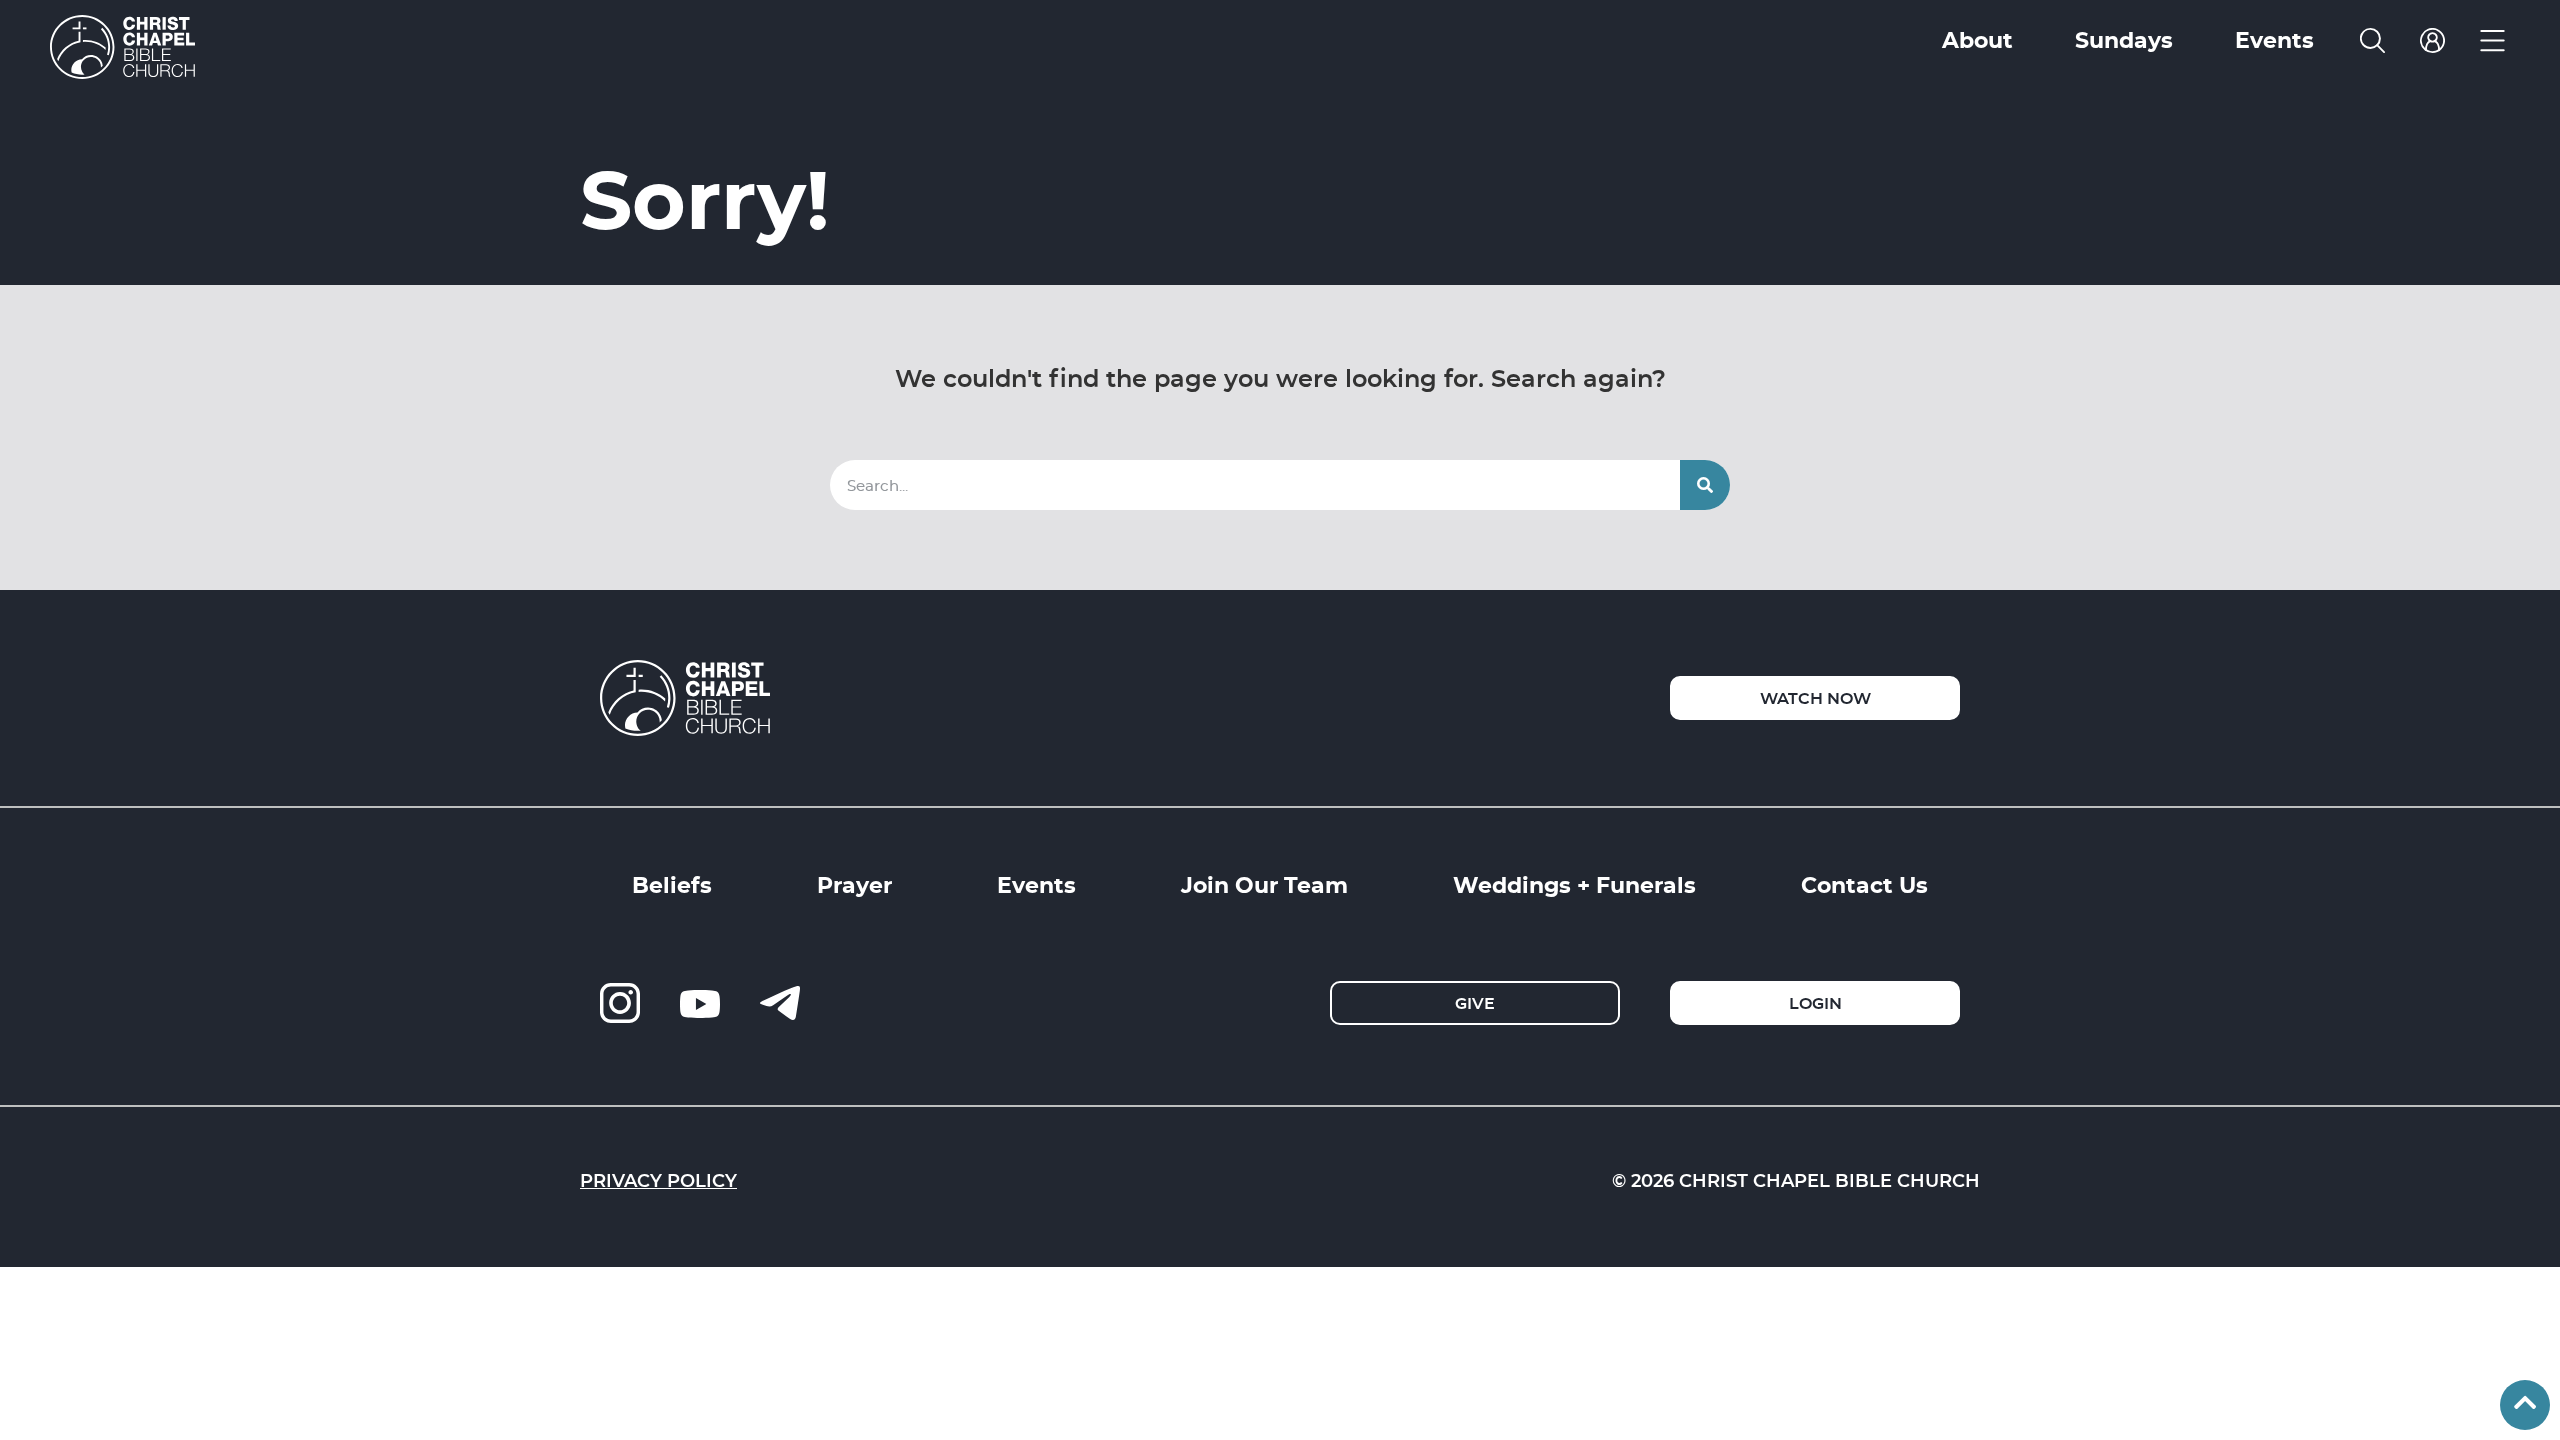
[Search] (1705, 485)
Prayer (854, 884)
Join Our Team (1264, 884)
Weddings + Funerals (1574, 884)
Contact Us (1864, 884)
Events (1036, 884)
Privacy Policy (658, 1180)
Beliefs (672, 884)
